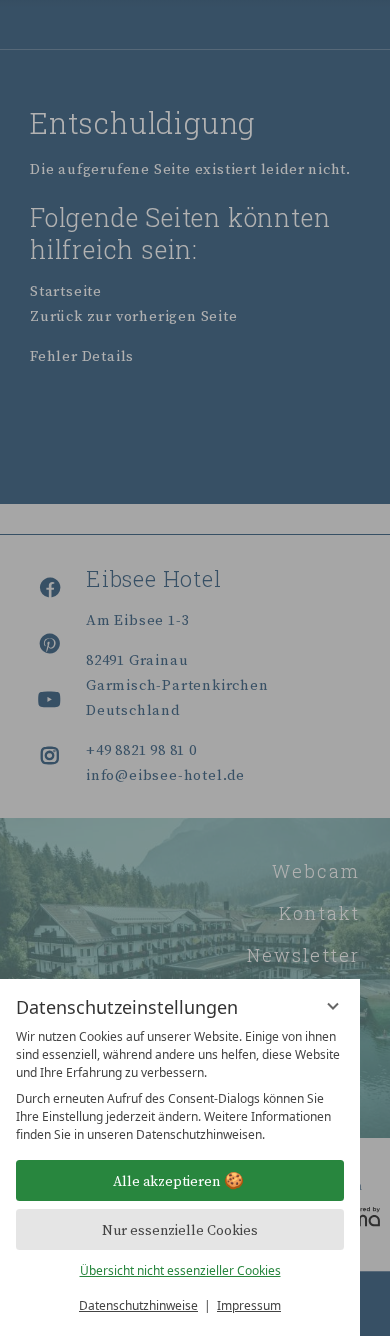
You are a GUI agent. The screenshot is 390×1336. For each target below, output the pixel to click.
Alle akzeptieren (166, 1181)
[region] (180, 1086)
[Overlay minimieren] (333, 1006)
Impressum (249, 1305)
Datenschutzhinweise (138, 1305)
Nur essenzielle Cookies (180, 1230)
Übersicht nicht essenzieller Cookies (180, 1270)
